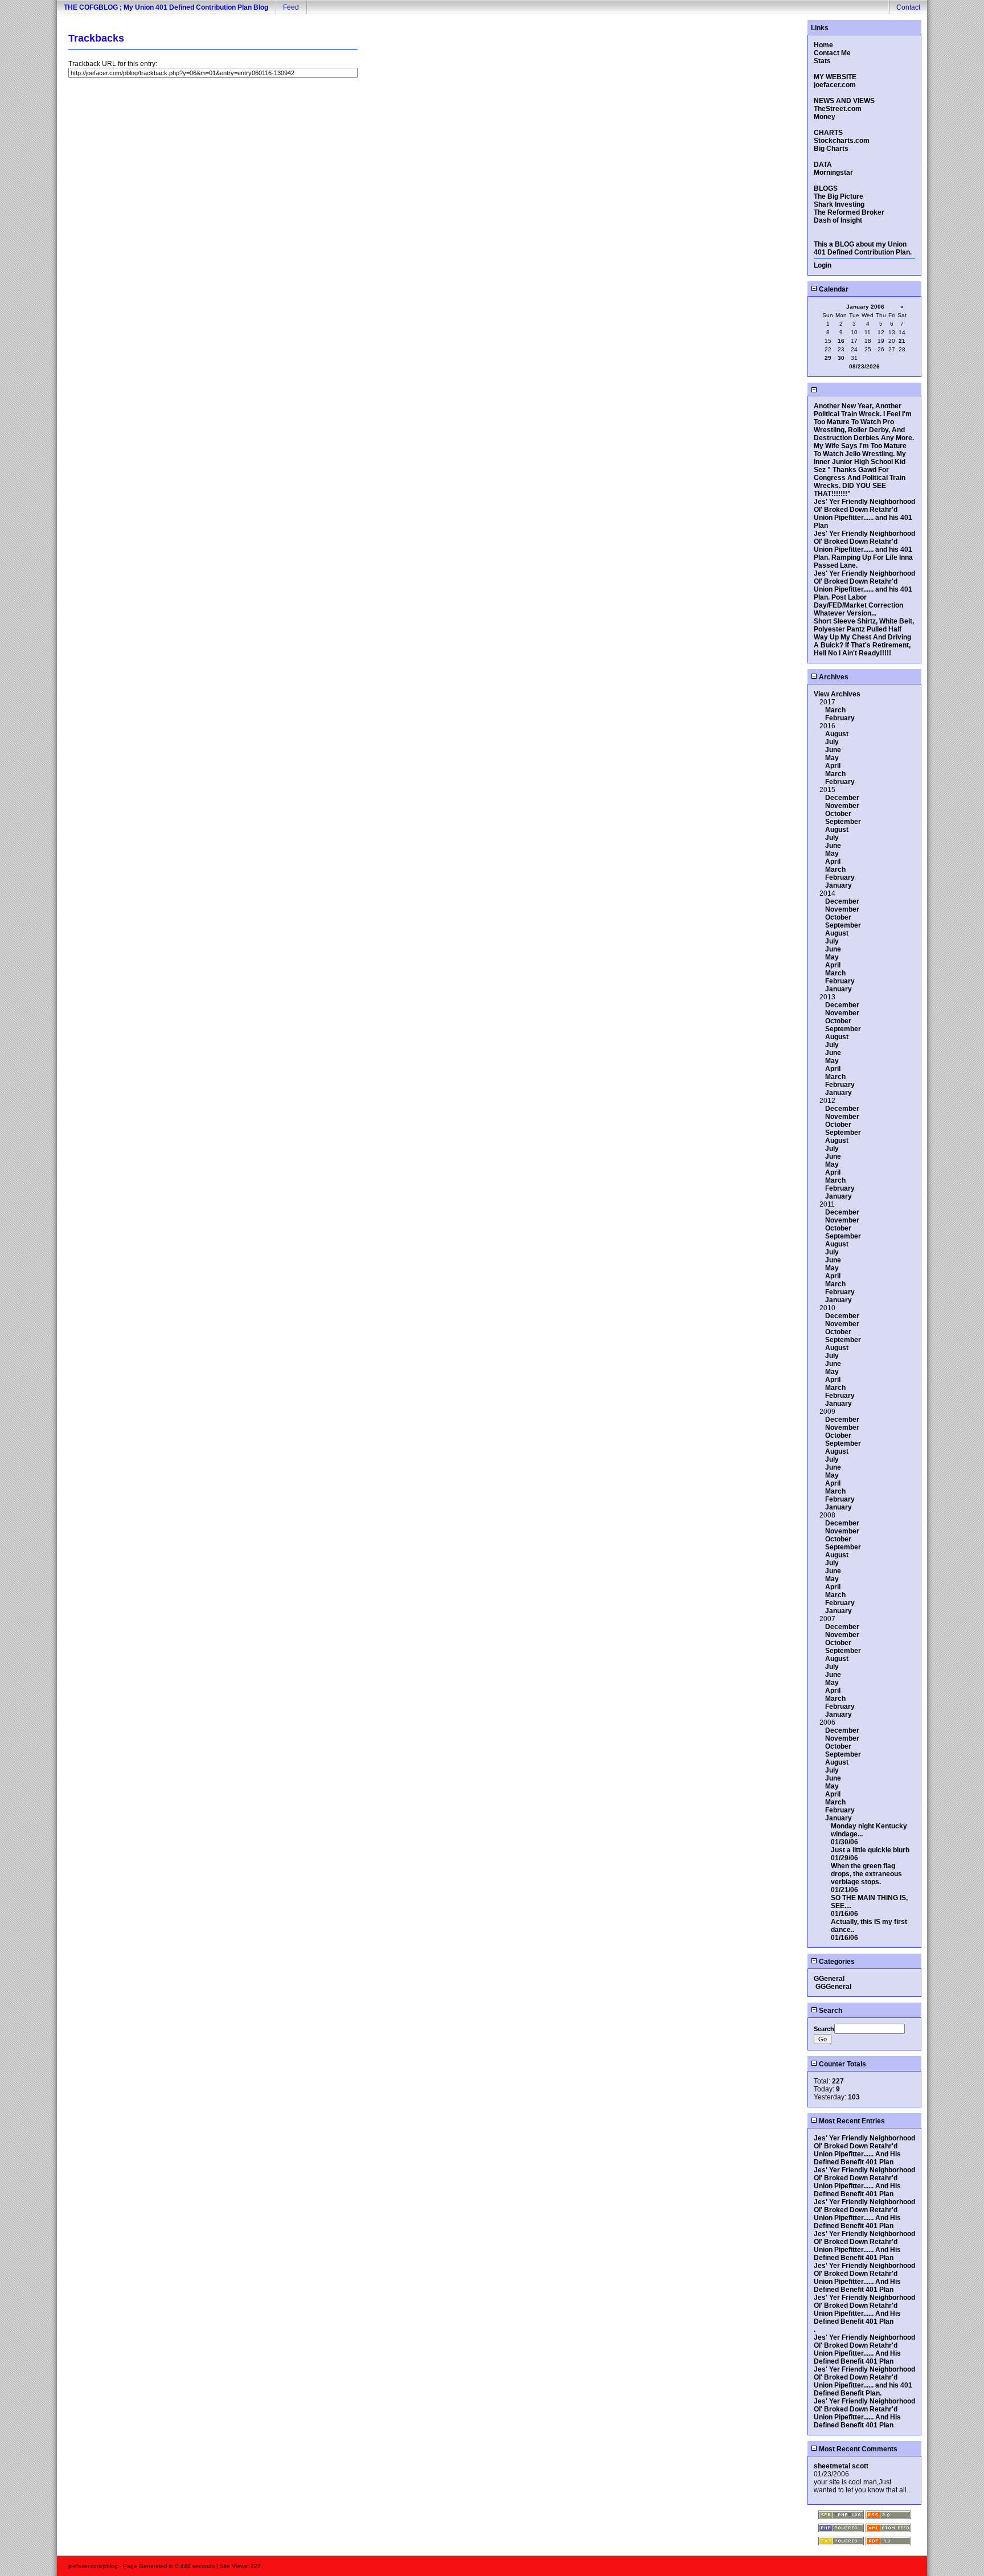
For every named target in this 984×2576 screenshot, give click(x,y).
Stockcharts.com (842, 141)
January (839, 885)
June (833, 750)
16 (841, 341)
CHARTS (828, 133)
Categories (836, 1962)
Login (823, 265)
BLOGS (826, 188)
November (842, 806)
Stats (822, 61)
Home (823, 45)
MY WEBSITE (835, 77)
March (835, 710)
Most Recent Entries (851, 2121)
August (837, 734)
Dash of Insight (838, 220)
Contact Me (832, 53)
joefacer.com (835, 85)
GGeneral (829, 1979)
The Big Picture (839, 196)
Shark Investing (839, 204)
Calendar (833, 289)
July (832, 742)
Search (830, 2011)
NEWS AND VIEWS (844, 101)
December (842, 798)
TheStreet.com (838, 109)
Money (825, 117)
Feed (291, 7)
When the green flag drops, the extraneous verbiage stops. (866, 1874)
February (840, 718)
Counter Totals (842, 2064)
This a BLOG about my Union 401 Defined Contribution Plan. (863, 248)
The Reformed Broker (849, 212)
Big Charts (831, 149)
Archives (833, 677)
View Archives (837, 694)
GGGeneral (833, 1987)
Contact (908, 7)
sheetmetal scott (841, 2466)
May (832, 758)
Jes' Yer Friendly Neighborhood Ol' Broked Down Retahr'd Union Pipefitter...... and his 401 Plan (864, 514)
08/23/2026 (864, 366)
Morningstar (833, 173)
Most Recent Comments (857, 2449)
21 (902, 341)
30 (841, 358)
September (843, 822)
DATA (823, 165)
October (838, 814)
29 (828, 358)
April (833, 766)
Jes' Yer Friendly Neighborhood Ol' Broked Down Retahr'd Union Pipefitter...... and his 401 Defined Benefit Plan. (864, 2381)
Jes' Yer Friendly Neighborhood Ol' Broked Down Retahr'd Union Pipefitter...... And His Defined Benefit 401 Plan (864, 2150)
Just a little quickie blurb (870, 1850)
